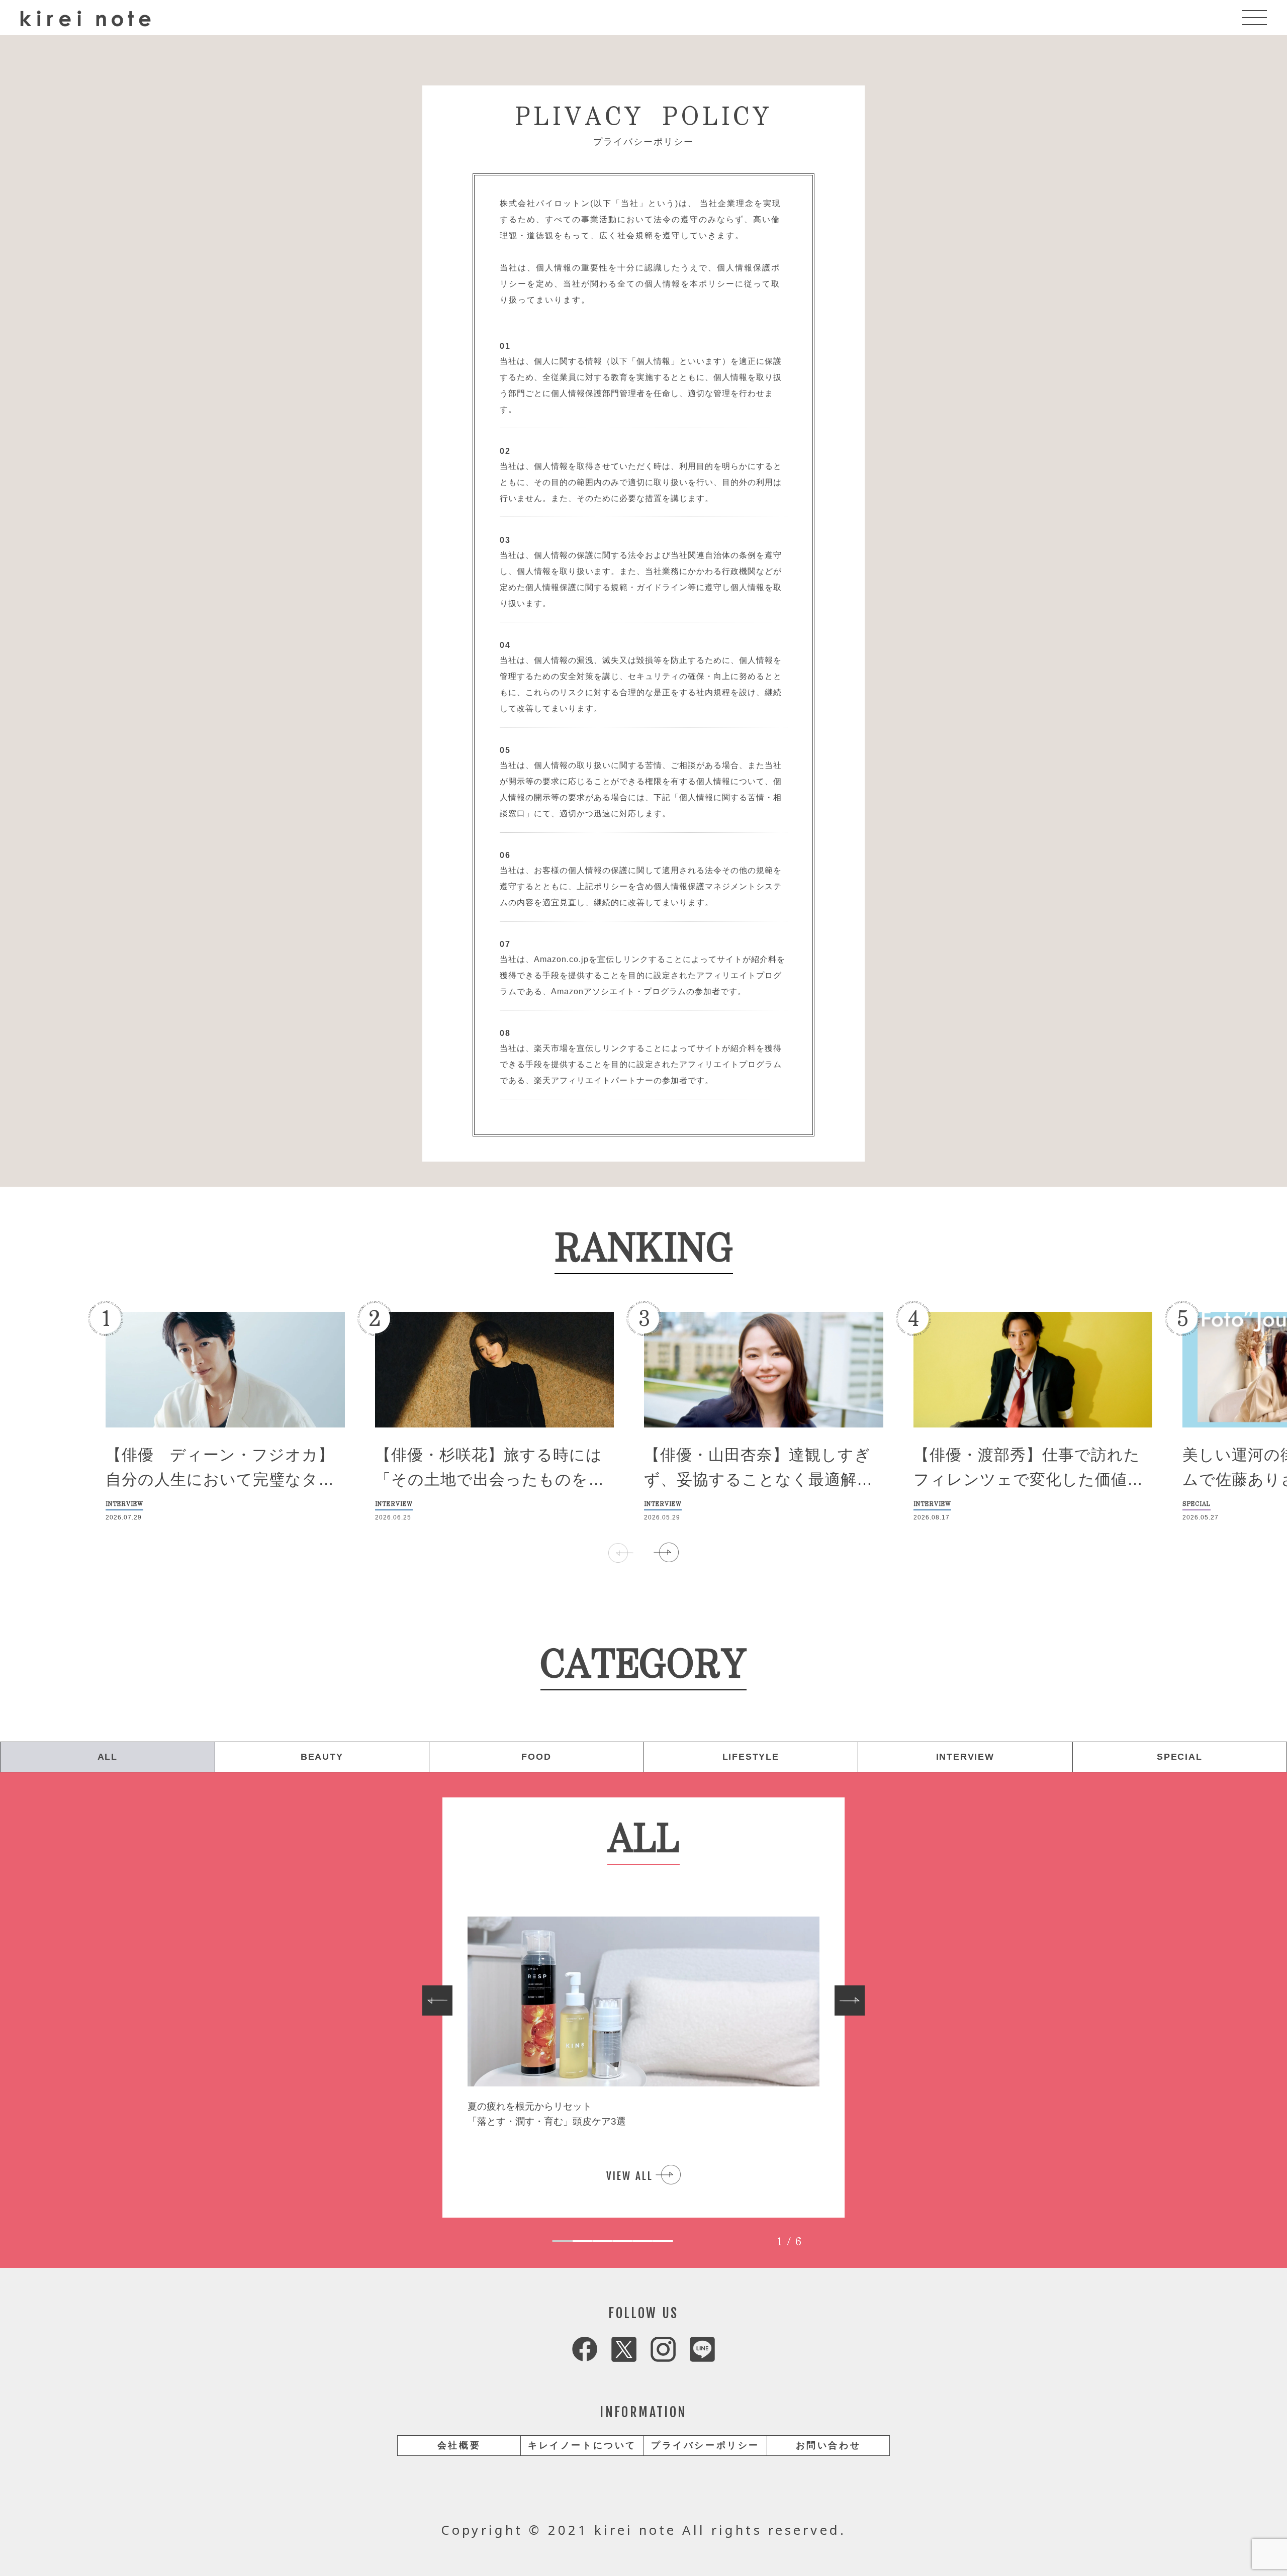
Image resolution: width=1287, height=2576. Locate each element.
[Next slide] (850, 2000)
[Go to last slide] (437, 2000)
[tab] (563, 2241)
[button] (666, 1553)
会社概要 (459, 2445)
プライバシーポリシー (705, 2445)
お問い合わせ (829, 2445)
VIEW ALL (630, 2176)
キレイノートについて (582, 2445)
